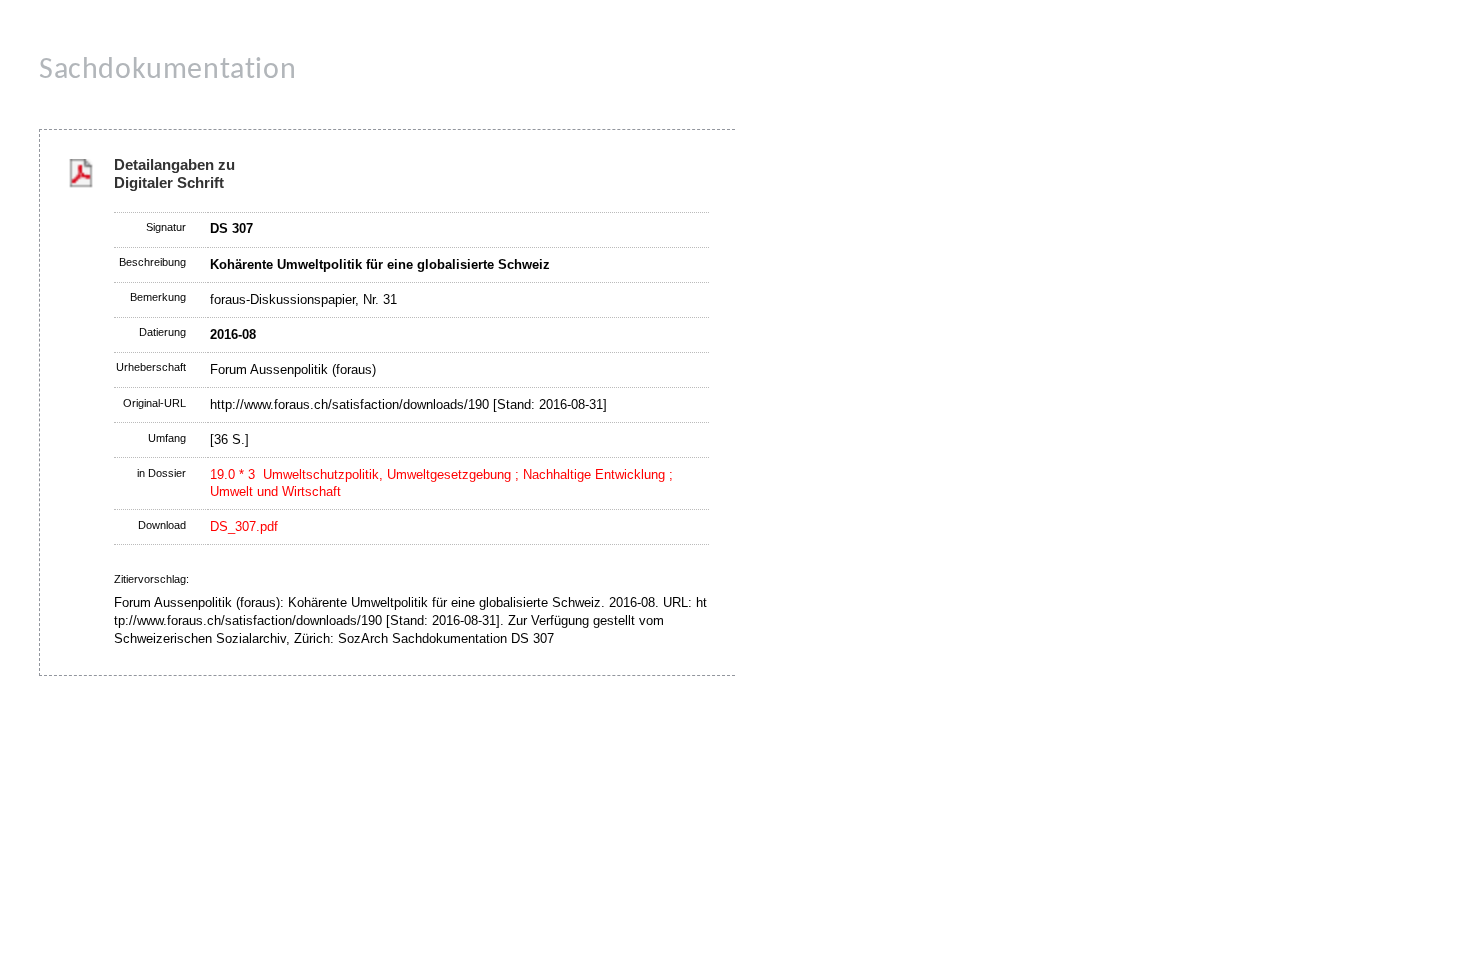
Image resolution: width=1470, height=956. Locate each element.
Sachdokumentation (167, 70)
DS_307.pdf (244, 526)
